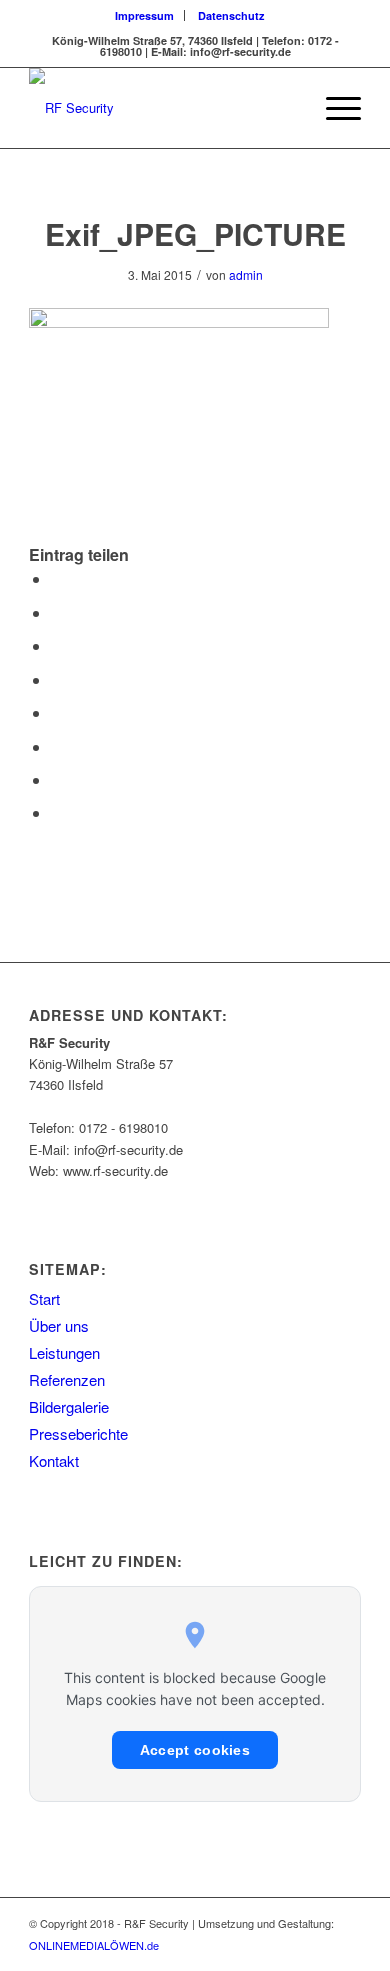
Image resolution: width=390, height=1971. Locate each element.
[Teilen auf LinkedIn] (57, 679)
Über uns (59, 1325)
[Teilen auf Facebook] (57, 578)
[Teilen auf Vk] (57, 746)
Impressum (144, 15)
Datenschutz (231, 15)
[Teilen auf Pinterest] (57, 645)
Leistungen (64, 1352)
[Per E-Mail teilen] (57, 812)
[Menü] (333, 108)
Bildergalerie (69, 1406)
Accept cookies (195, 1750)
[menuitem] (145, 15)
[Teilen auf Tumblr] (57, 712)
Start (44, 1298)
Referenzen (67, 1379)
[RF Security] (161, 108)
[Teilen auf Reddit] (57, 779)
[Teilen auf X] (57, 612)
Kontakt (54, 1460)
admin (246, 274)
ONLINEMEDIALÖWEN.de (94, 1945)
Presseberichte (78, 1433)
